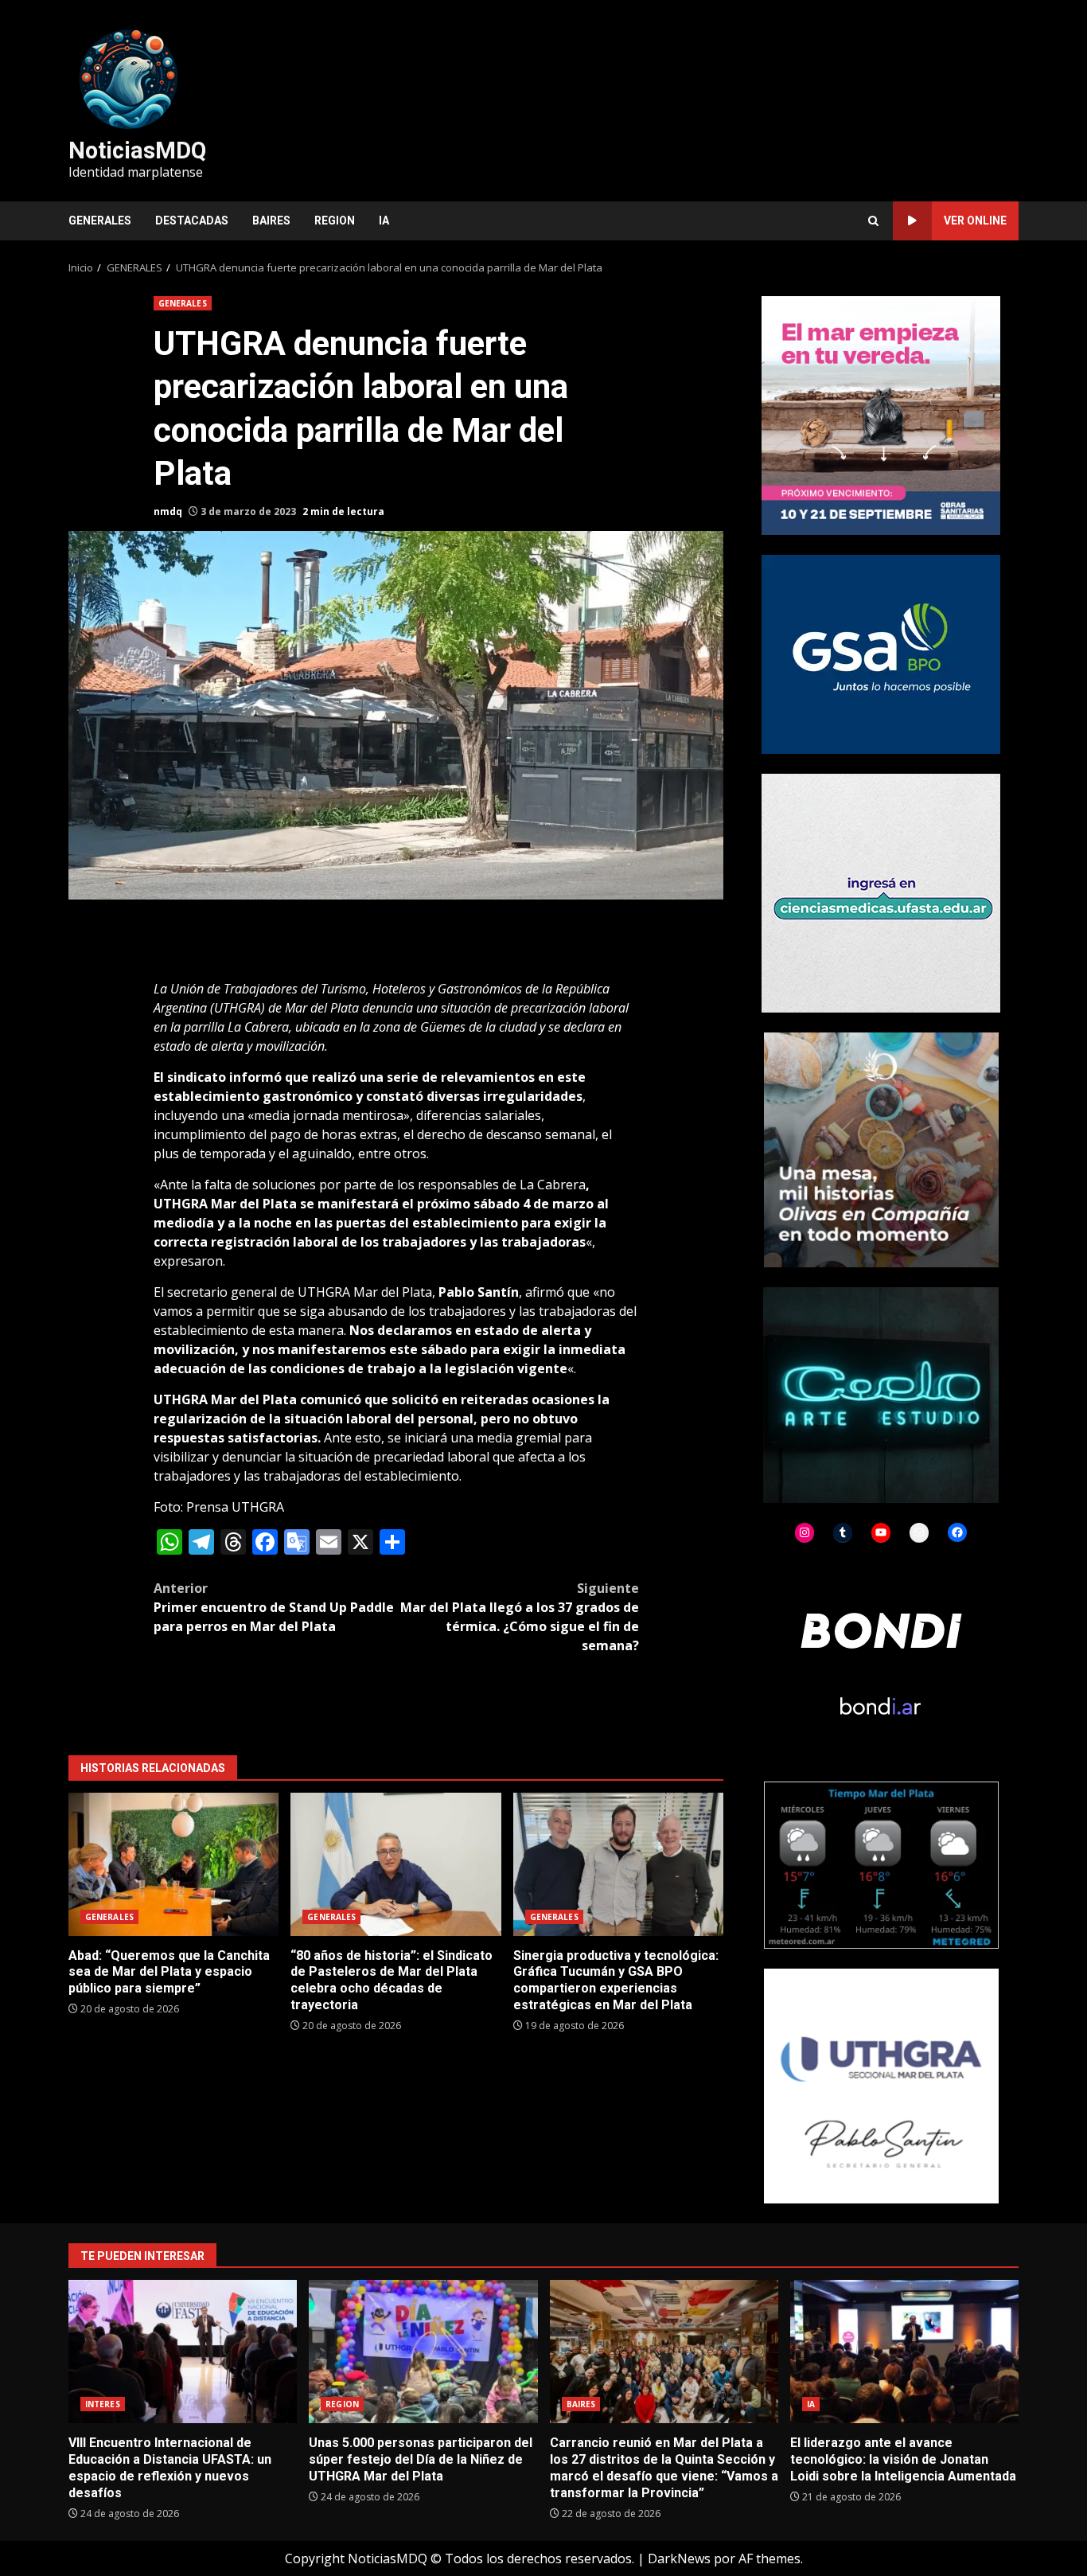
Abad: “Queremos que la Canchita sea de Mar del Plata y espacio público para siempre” (173, 1864)
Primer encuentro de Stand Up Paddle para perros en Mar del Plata (274, 1607)
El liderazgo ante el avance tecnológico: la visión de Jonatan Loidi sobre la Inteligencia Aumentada (904, 2352)
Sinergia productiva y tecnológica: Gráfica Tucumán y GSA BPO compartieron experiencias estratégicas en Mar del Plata (618, 1864)
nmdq (168, 511)
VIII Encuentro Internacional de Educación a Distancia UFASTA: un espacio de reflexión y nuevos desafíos (183, 2352)
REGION (335, 221)
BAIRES (271, 221)
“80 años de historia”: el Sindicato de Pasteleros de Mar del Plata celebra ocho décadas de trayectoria (395, 1864)
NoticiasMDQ (137, 150)
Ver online (975, 221)
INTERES (103, 2404)
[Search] (873, 221)
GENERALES (100, 221)
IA (384, 221)
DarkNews (679, 2558)
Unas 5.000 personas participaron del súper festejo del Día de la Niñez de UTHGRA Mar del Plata (423, 2352)
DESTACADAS (192, 221)
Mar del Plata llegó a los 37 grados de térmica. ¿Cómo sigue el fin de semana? (520, 1617)
